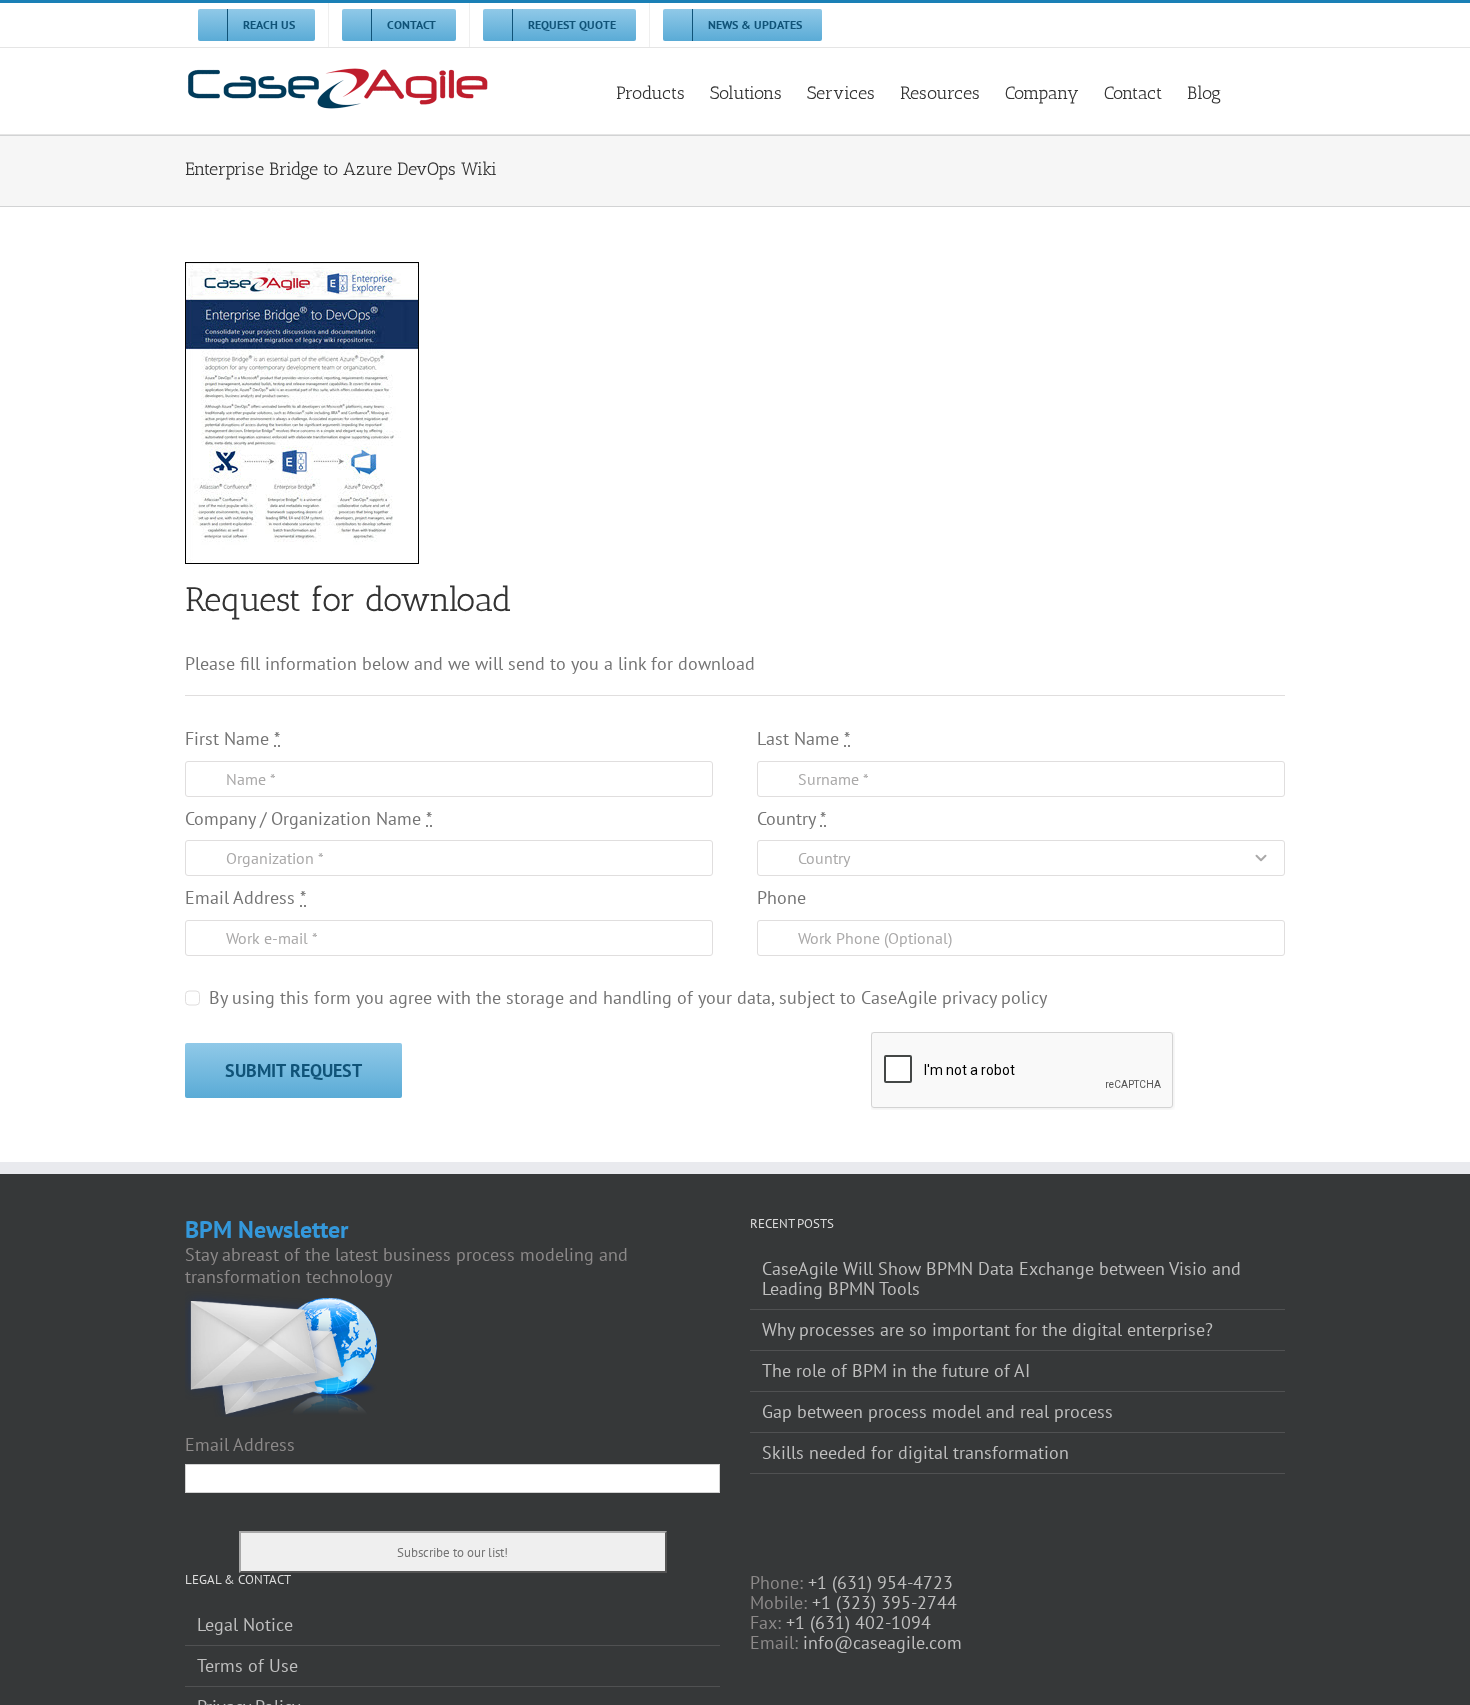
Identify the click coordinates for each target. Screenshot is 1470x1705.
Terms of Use (247, 1666)
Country (791, 819)
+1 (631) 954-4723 (880, 1582)
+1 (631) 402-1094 (858, 1622)
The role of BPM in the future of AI (896, 1371)
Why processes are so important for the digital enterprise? (987, 1330)
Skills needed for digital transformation (915, 1453)
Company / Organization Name (308, 819)
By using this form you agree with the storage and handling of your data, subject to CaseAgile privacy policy (628, 998)
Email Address (245, 898)
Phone (781, 898)
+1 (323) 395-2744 (884, 1602)
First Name (232, 739)
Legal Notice (245, 1625)
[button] (1253, 91)
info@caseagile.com (882, 1642)
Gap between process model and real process (937, 1412)
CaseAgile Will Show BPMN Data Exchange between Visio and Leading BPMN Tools (1001, 1279)
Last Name (803, 739)
